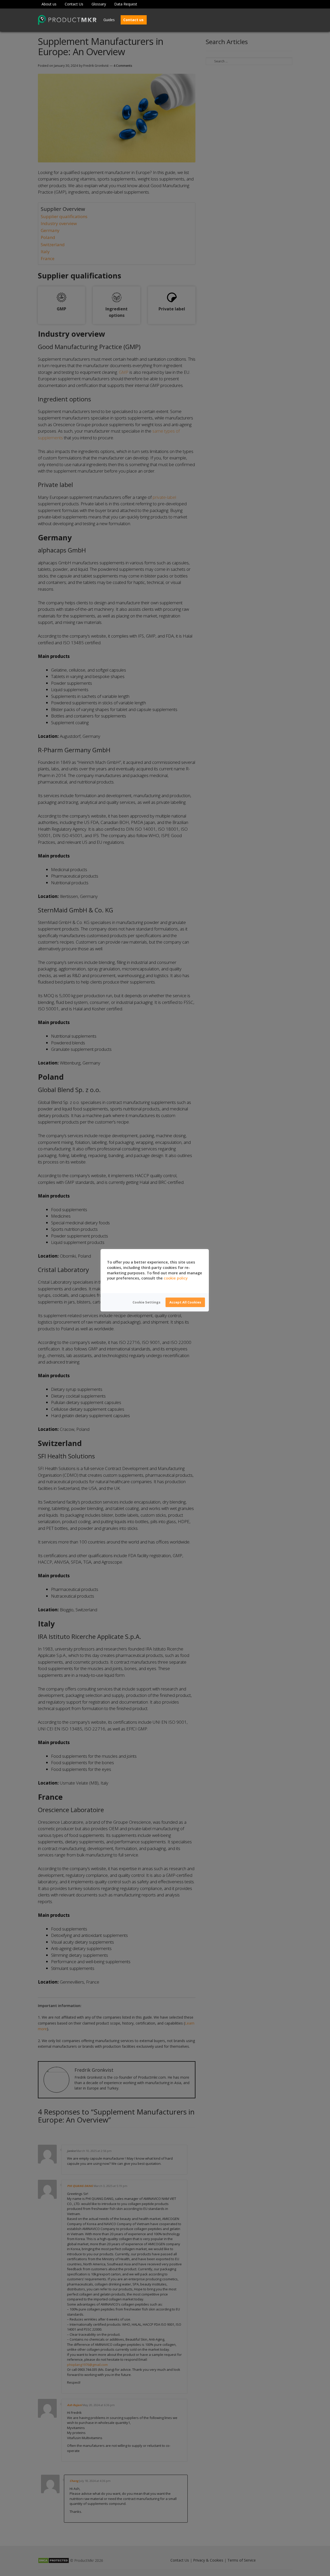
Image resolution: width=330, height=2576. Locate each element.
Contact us (133, 20)
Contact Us (74, 4)
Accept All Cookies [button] (185, 1302)
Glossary (99, 4)
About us (49, 4)
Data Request (126, 4)
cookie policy (176, 1278)
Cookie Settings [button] (146, 1302)
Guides (109, 20)
